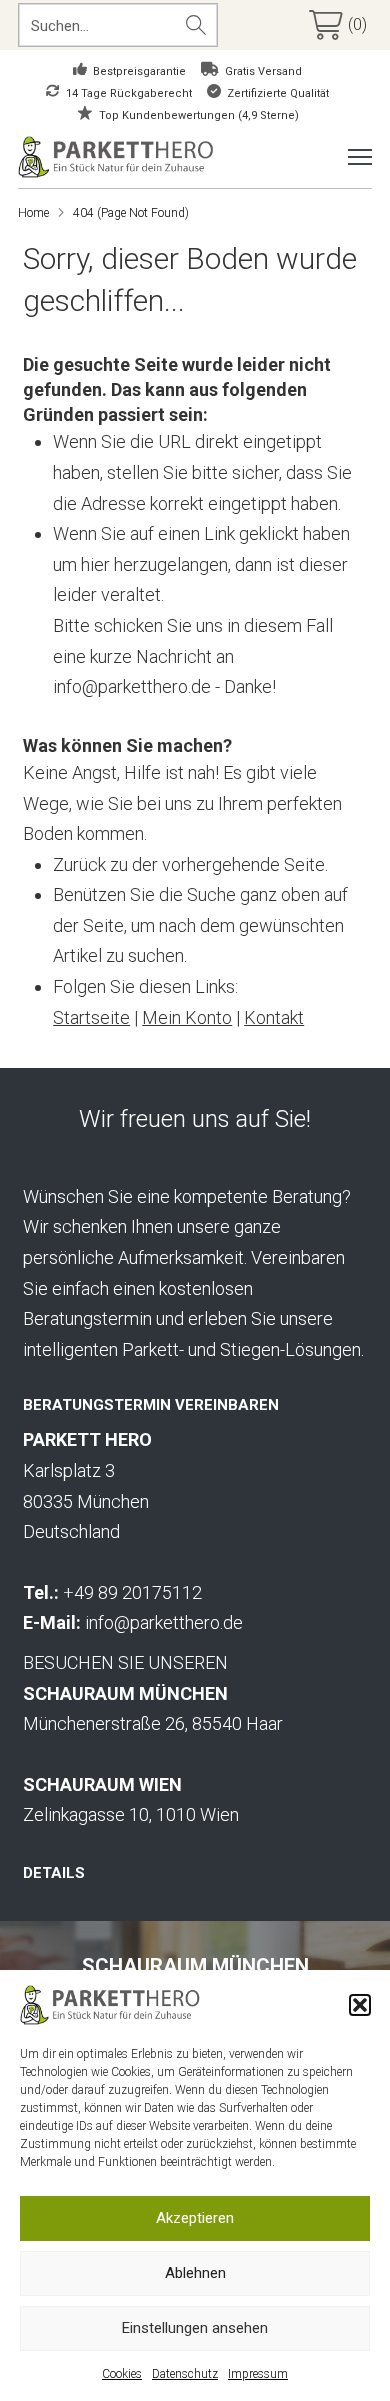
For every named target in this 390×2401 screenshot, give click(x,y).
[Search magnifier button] (196, 25)
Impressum (258, 2374)
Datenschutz (185, 2374)
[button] (360, 2005)
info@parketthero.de (164, 1622)
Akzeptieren (195, 2218)
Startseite (91, 1017)
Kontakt (274, 1017)
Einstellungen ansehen (195, 2328)
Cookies (122, 2374)
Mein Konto (187, 1017)
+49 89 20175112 (132, 1592)
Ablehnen (195, 2273)
